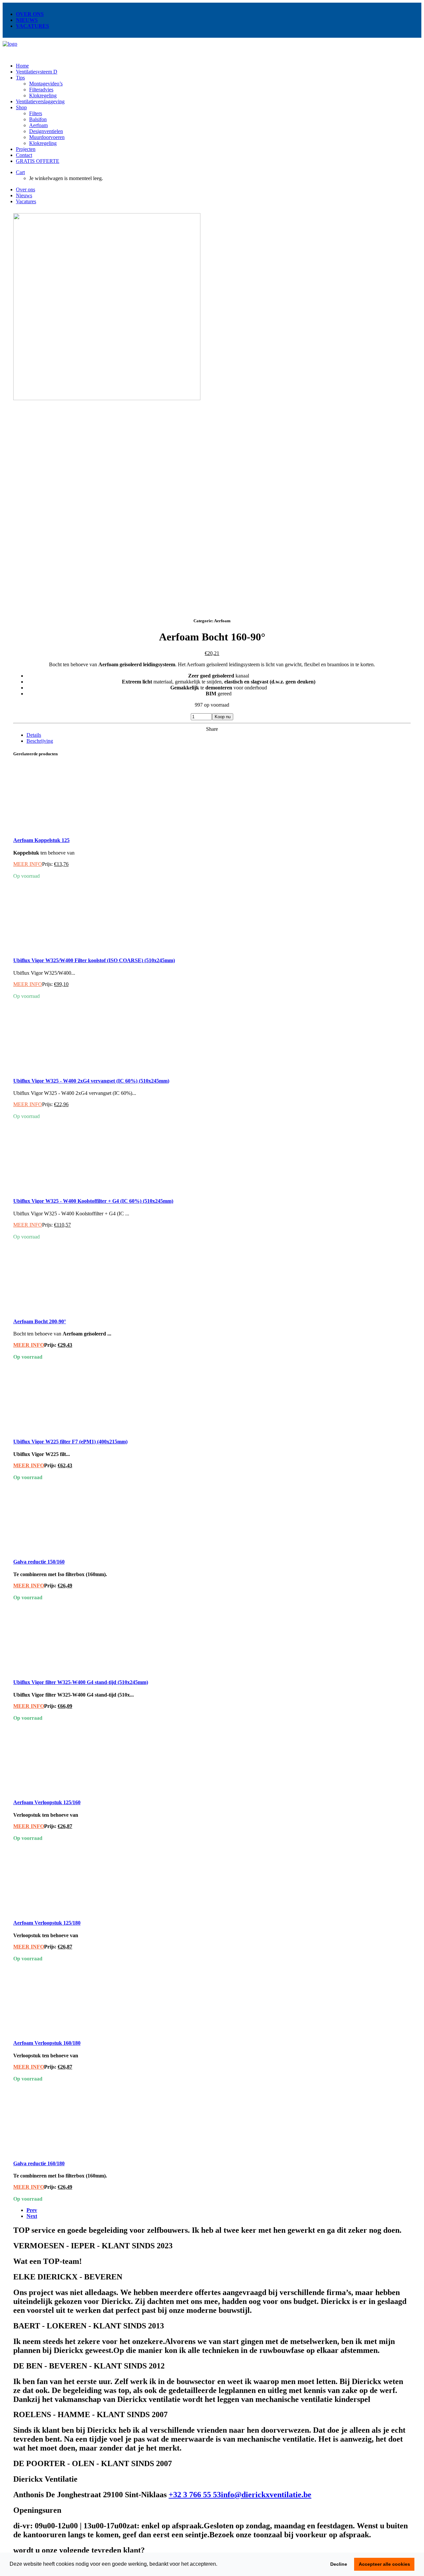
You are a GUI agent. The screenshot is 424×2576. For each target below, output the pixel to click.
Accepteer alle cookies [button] (384, 2564)
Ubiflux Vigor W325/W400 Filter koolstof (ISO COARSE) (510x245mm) (94, 960)
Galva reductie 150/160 (39, 1562)
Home (22, 66)
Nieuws (27, 20)
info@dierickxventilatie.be (266, 2495)
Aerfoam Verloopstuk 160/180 (47, 2043)
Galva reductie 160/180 (39, 2163)
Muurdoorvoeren (47, 137)
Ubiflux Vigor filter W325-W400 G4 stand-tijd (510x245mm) (81, 1682)
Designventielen (46, 131)
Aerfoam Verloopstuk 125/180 (47, 1923)
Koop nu (223, 717)
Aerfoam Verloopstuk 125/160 (47, 1802)
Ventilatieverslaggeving (40, 101)
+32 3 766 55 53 (195, 2495)
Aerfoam (38, 125)
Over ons (30, 14)
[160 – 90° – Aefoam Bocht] (107, 587)
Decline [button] (339, 2564)
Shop (21, 107)
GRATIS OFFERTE (38, 161)
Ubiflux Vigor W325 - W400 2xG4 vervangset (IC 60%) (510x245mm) (91, 1081)
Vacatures (32, 26)
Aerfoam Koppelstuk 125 (41, 840)
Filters (36, 113)
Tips (20, 78)
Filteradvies (41, 90)
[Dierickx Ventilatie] (212, 49)
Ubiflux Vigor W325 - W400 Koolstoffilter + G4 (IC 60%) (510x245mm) (93, 1201)
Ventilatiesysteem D (37, 72)
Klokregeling (43, 95)
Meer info (28, 864)
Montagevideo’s (46, 84)
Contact (24, 155)
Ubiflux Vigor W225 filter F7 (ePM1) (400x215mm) (70, 1442)
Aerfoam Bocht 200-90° (40, 1321)
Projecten (26, 149)
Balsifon (38, 119)
